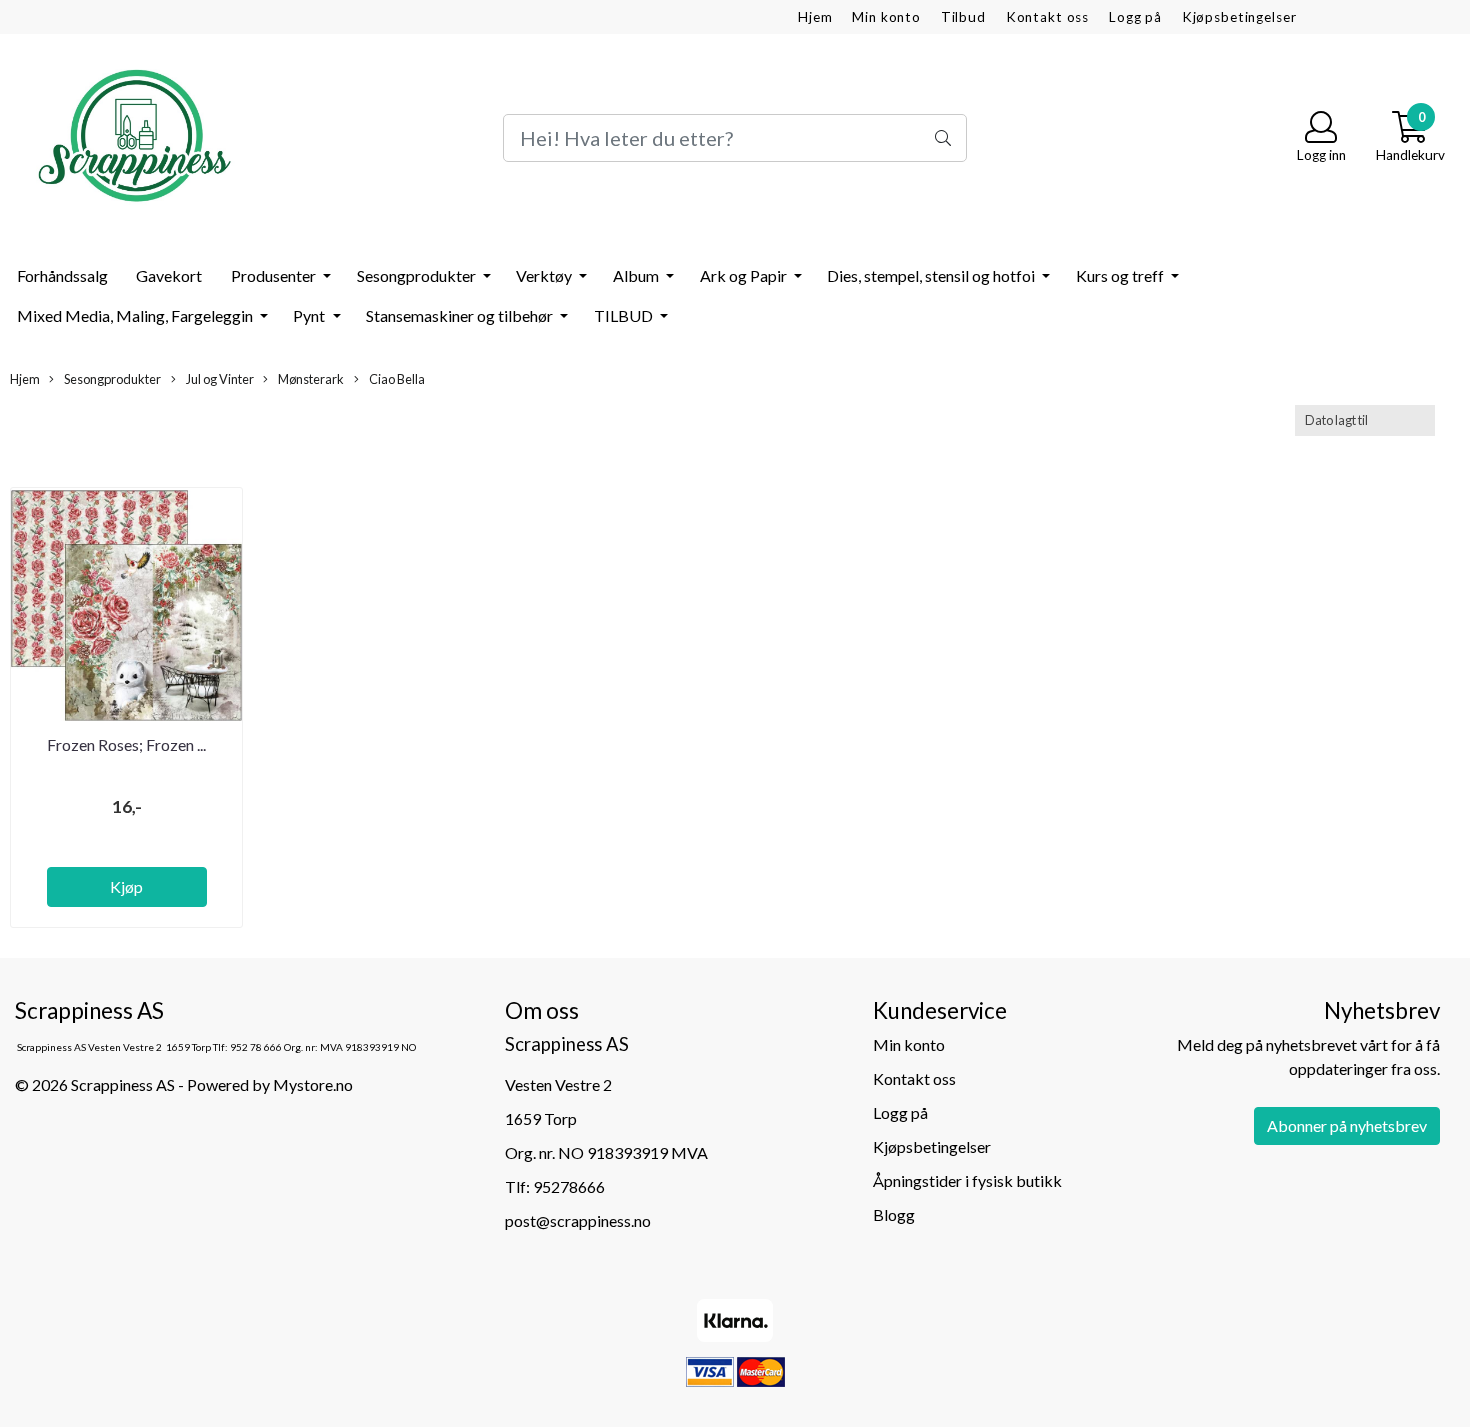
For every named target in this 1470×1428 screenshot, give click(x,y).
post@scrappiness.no (578, 1220)
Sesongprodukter (418, 275)
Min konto (886, 17)
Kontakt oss (1047, 17)
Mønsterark (310, 379)
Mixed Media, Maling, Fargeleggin (136, 315)
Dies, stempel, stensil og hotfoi (932, 275)
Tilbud (963, 17)
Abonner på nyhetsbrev (1347, 1125)
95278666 (569, 1186)
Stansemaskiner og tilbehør (461, 315)
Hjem (815, 17)
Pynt (310, 315)
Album (637, 275)
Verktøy (545, 275)
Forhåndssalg (62, 275)
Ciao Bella (396, 379)
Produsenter (275, 275)
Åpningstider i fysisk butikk (967, 1180)
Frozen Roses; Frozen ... (126, 744)
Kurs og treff (1121, 275)
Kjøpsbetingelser (1239, 17)
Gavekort (169, 275)
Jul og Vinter (219, 379)
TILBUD (625, 315)
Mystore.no (313, 1084)
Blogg (894, 1214)
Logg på (1135, 17)
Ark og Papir (745, 275)
